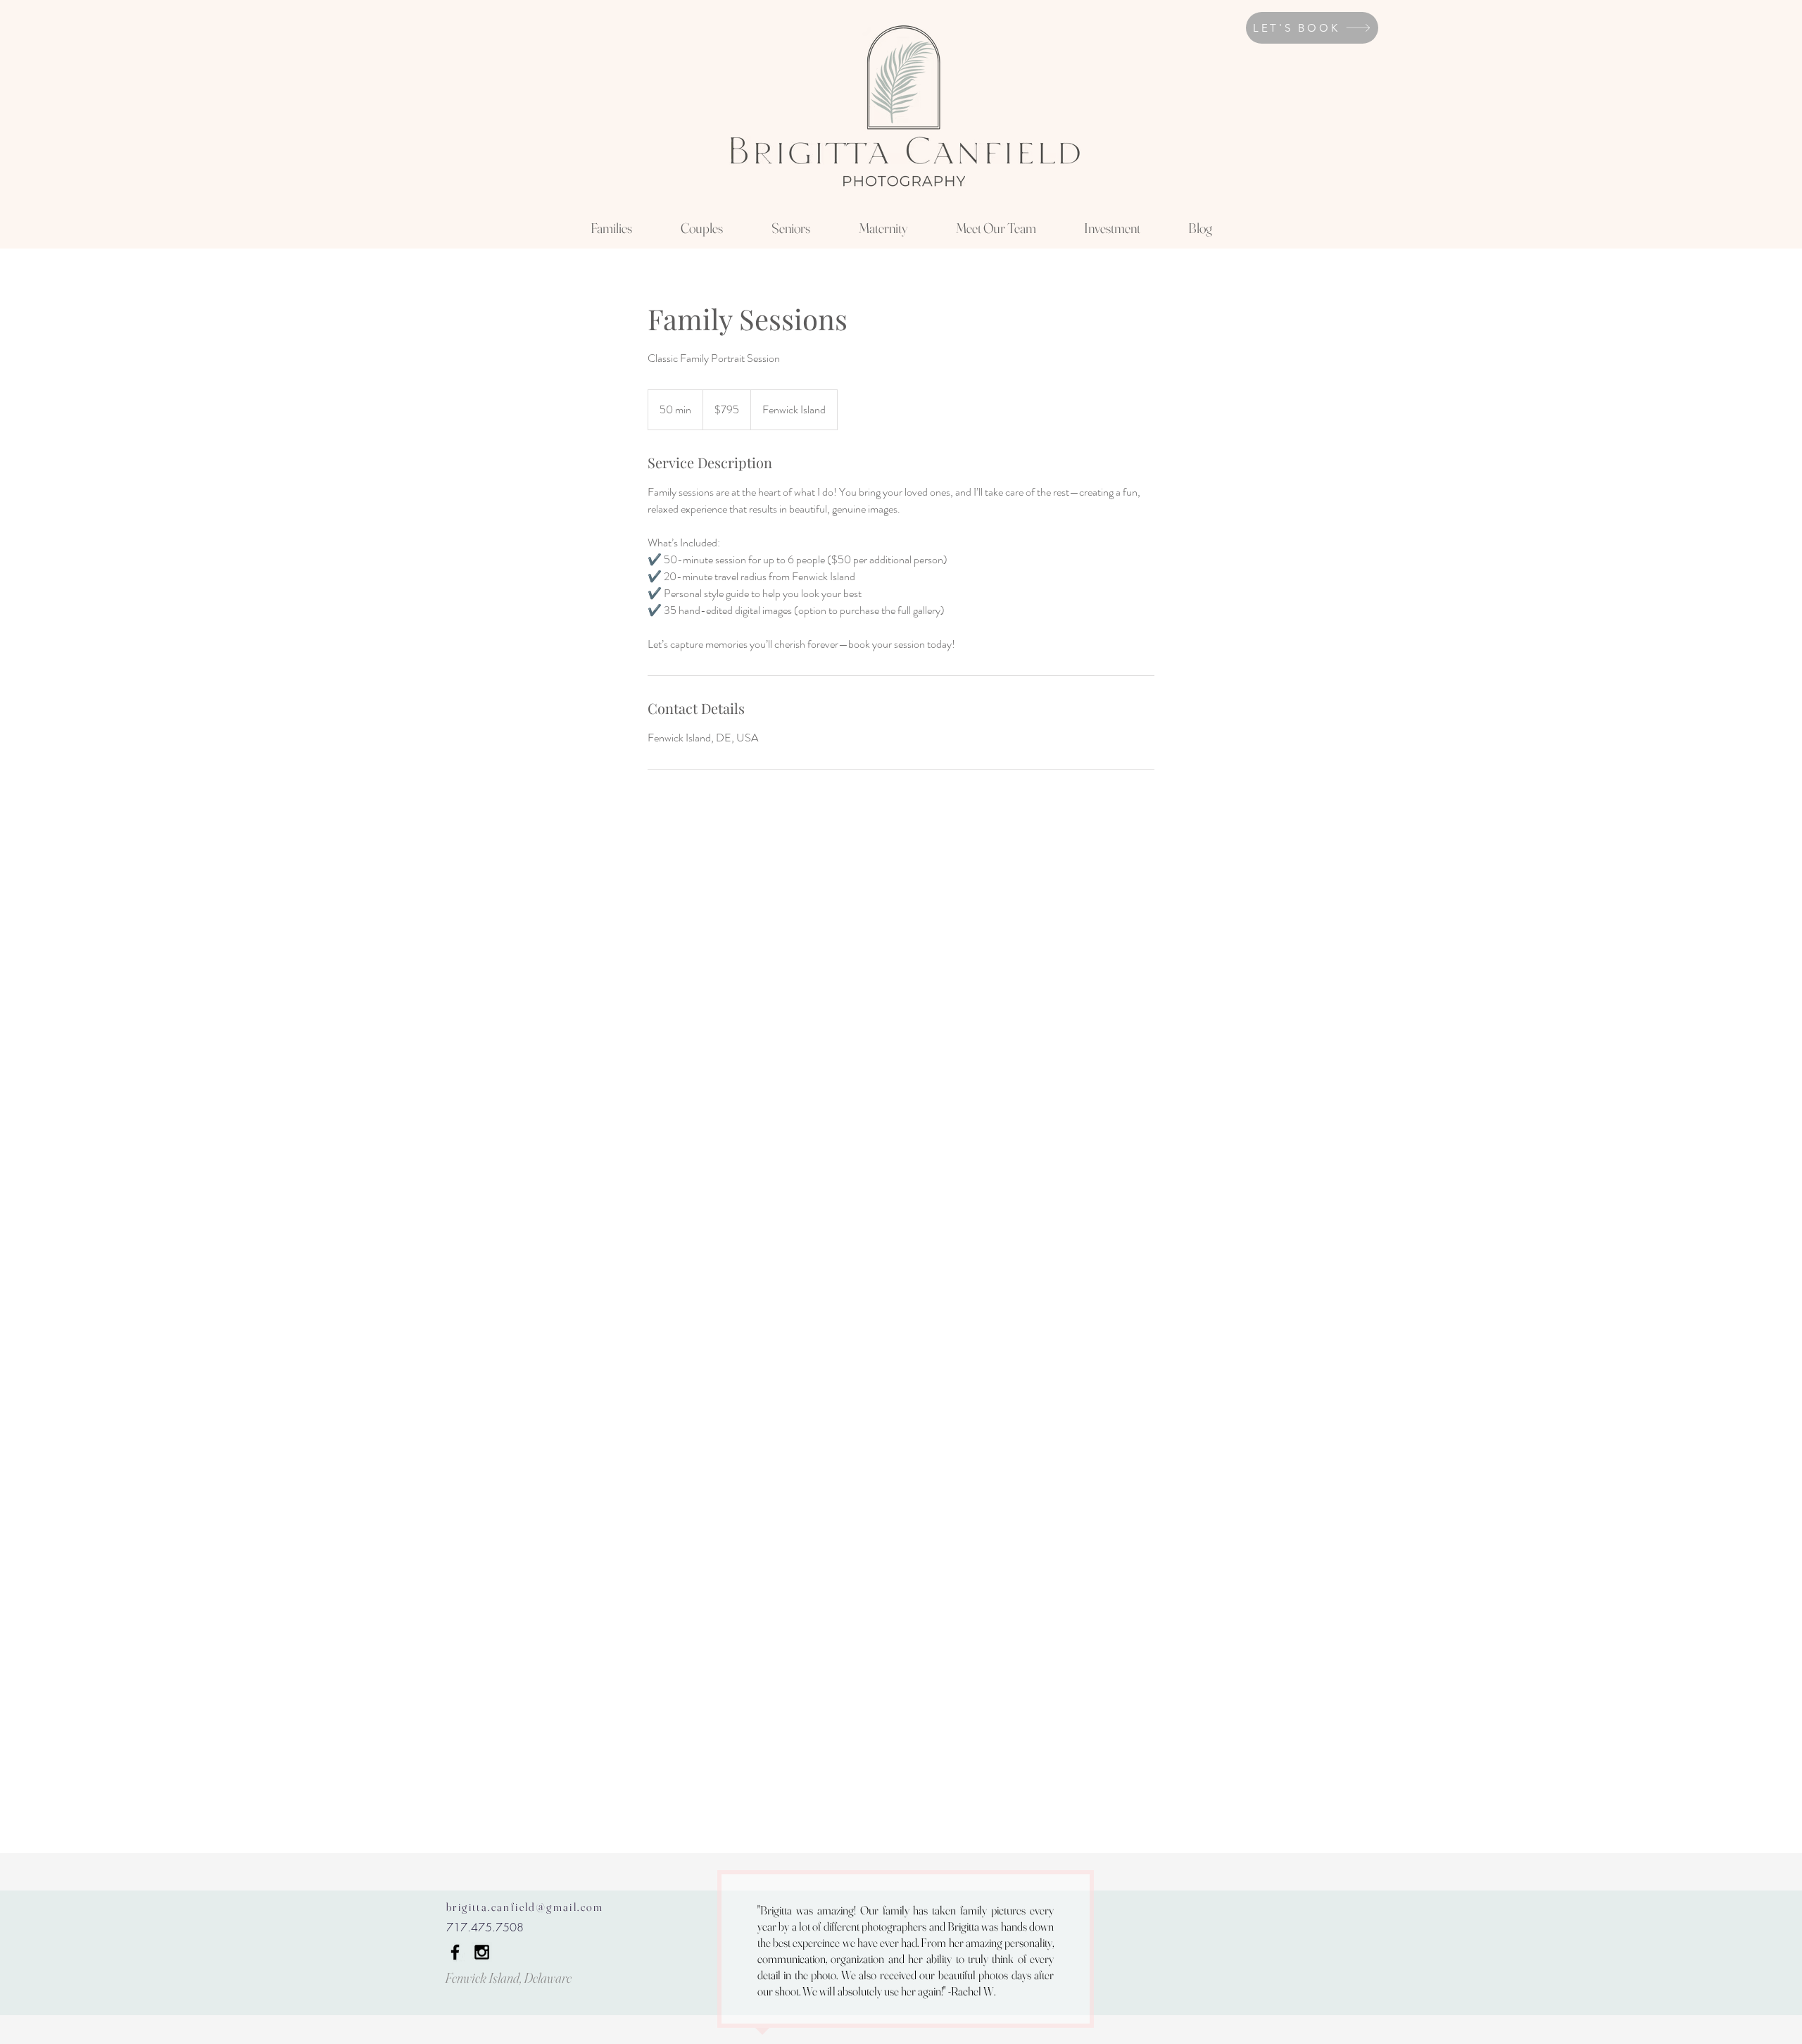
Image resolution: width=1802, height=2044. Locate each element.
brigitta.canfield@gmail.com (525, 1907)
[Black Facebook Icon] (455, 1952)
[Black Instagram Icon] (482, 1952)
